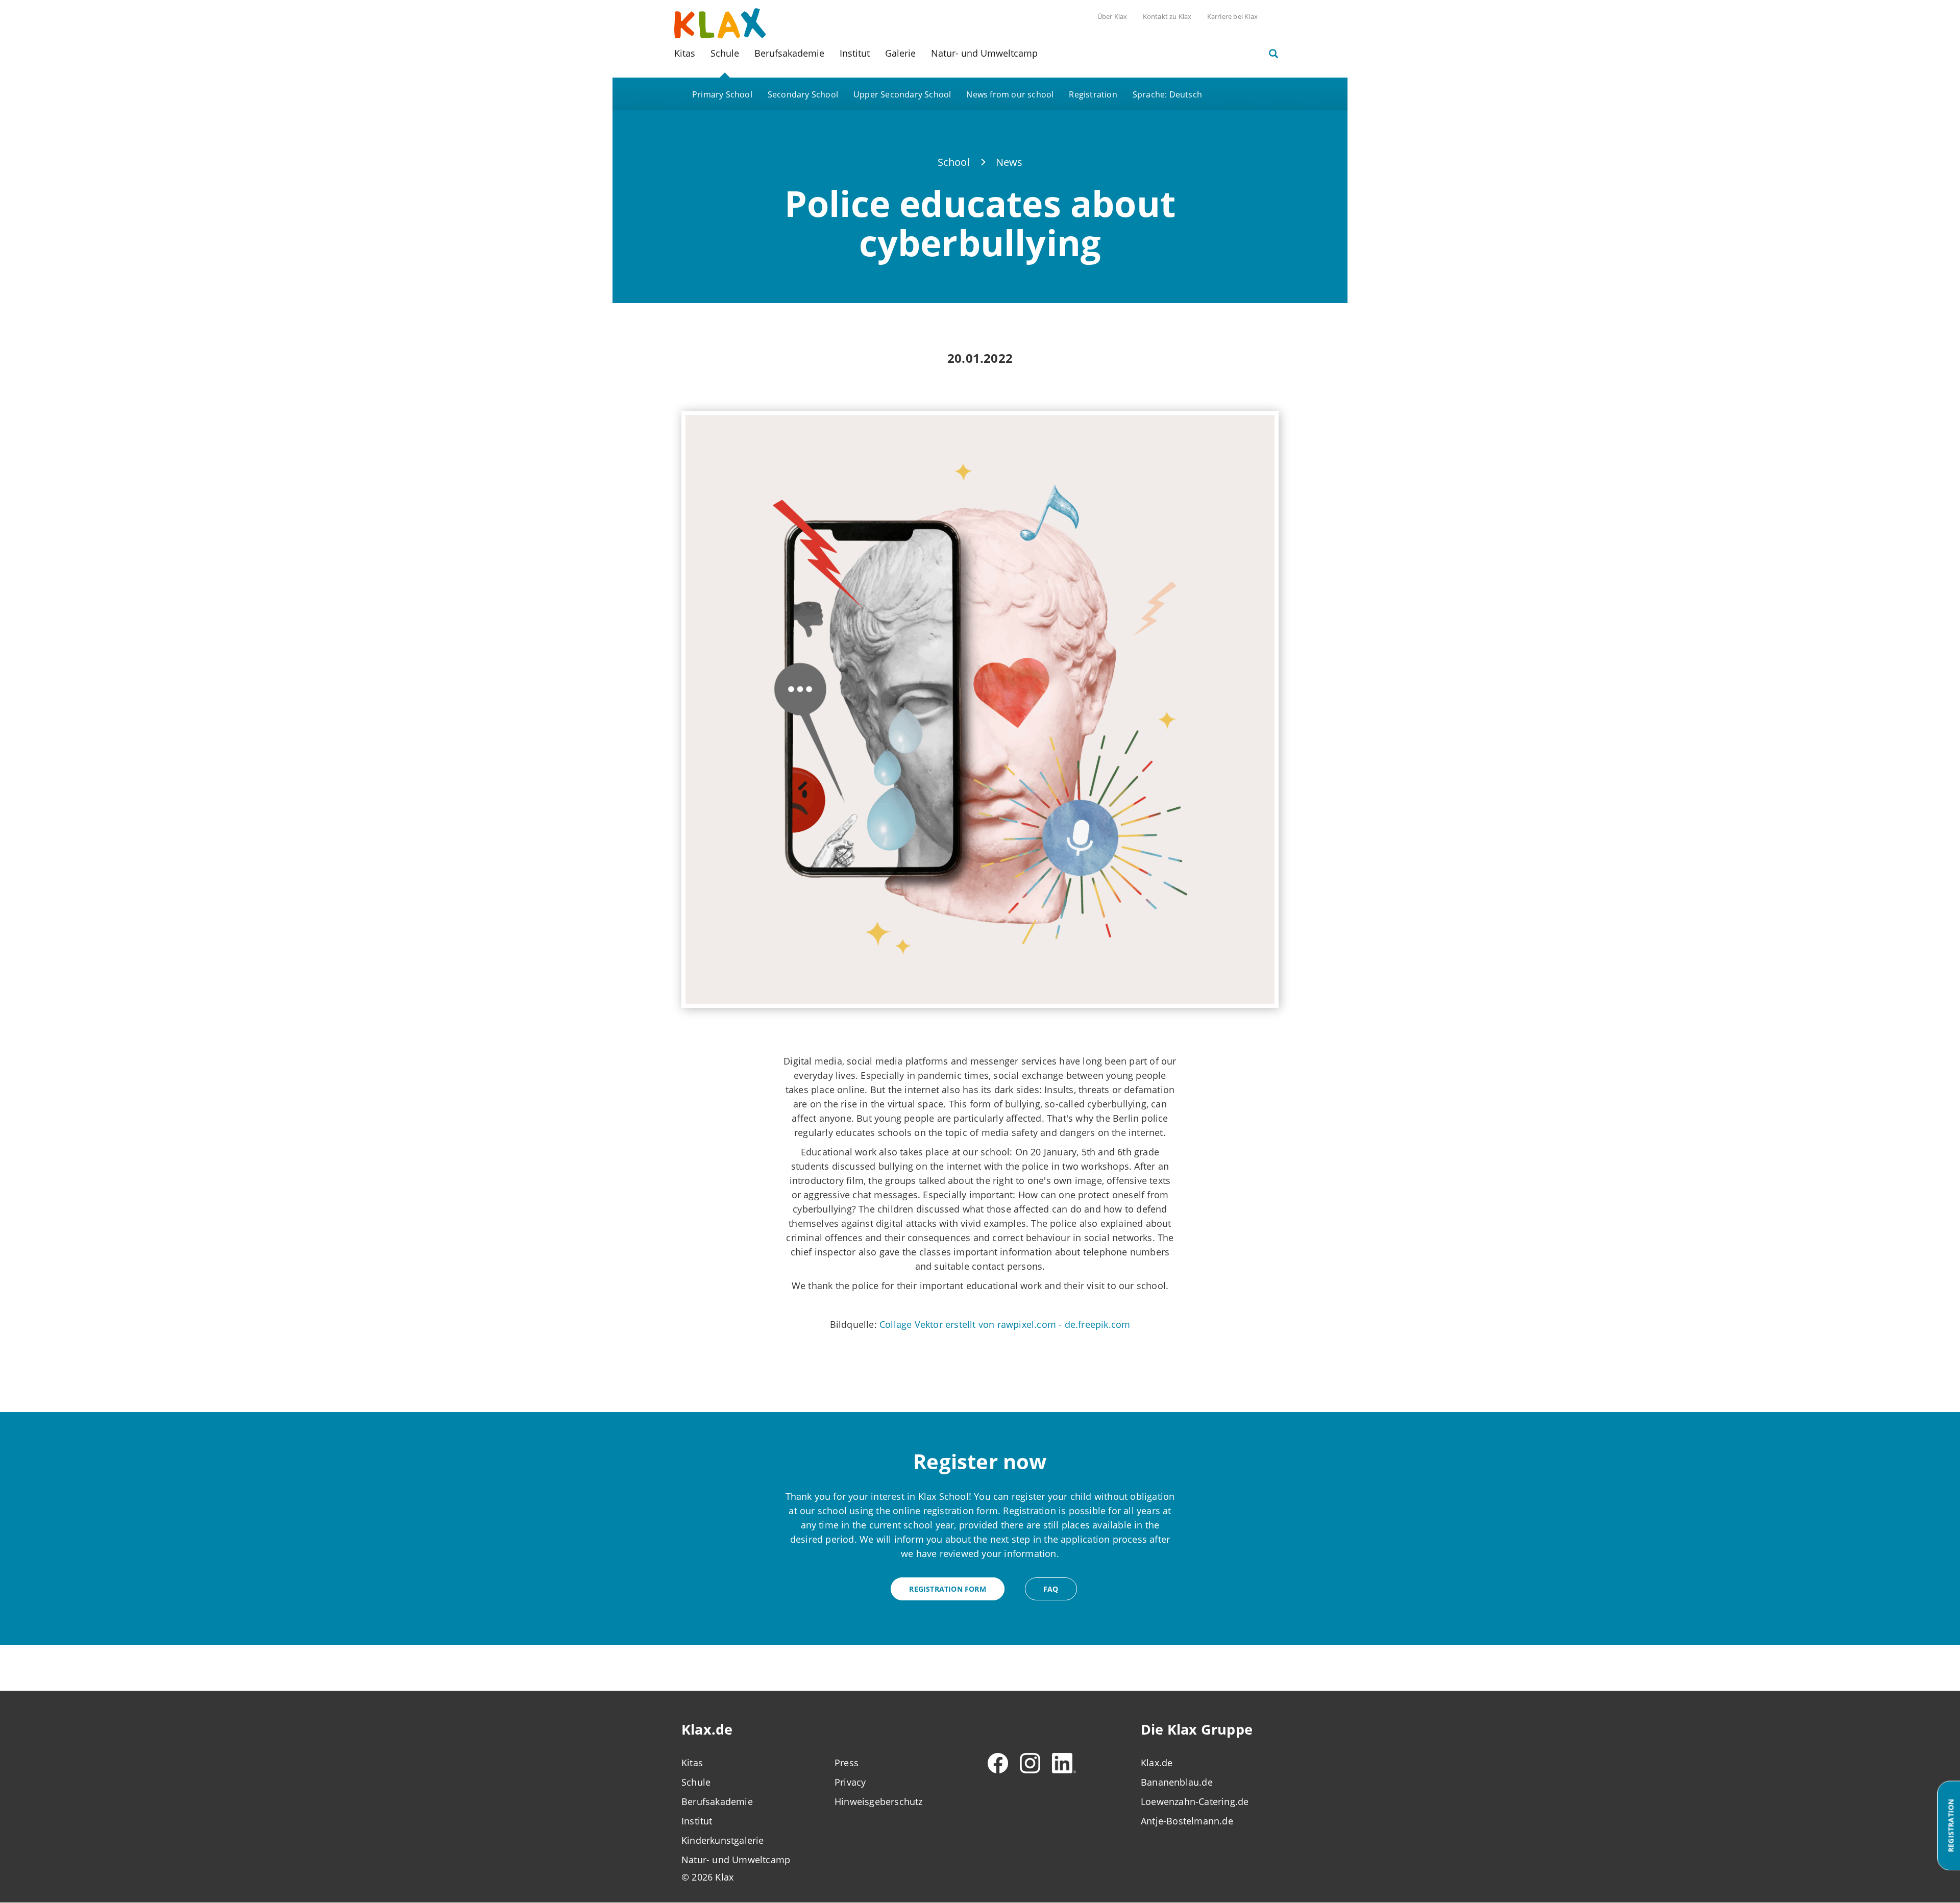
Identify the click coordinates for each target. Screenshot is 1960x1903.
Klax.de (1157, 1763)
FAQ (1051, 1589)
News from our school (1010, 94)
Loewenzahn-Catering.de (1195, 1801)
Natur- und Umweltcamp (984, 53)
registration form (947, 1589)
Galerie (900, 53)
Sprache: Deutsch (1167, 94)
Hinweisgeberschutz (879, 1801)
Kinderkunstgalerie (723, 1840)
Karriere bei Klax (1232, 16)
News (1009, 162)
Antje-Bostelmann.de (1187, 1821)
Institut (855, 53)
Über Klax (1112, 16)
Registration (1093, 94)
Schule (725, 53)
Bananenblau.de (1177, 1782)
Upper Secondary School (902, 94)
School (954, 162)
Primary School (722, 94)
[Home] (720, 22)
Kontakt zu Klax (1167, 16)
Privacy (850, 1782)
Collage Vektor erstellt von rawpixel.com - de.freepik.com (1005, 1324)
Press (847, 1763)
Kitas (685, 53)
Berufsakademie (789, 53)
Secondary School (803, 94)
